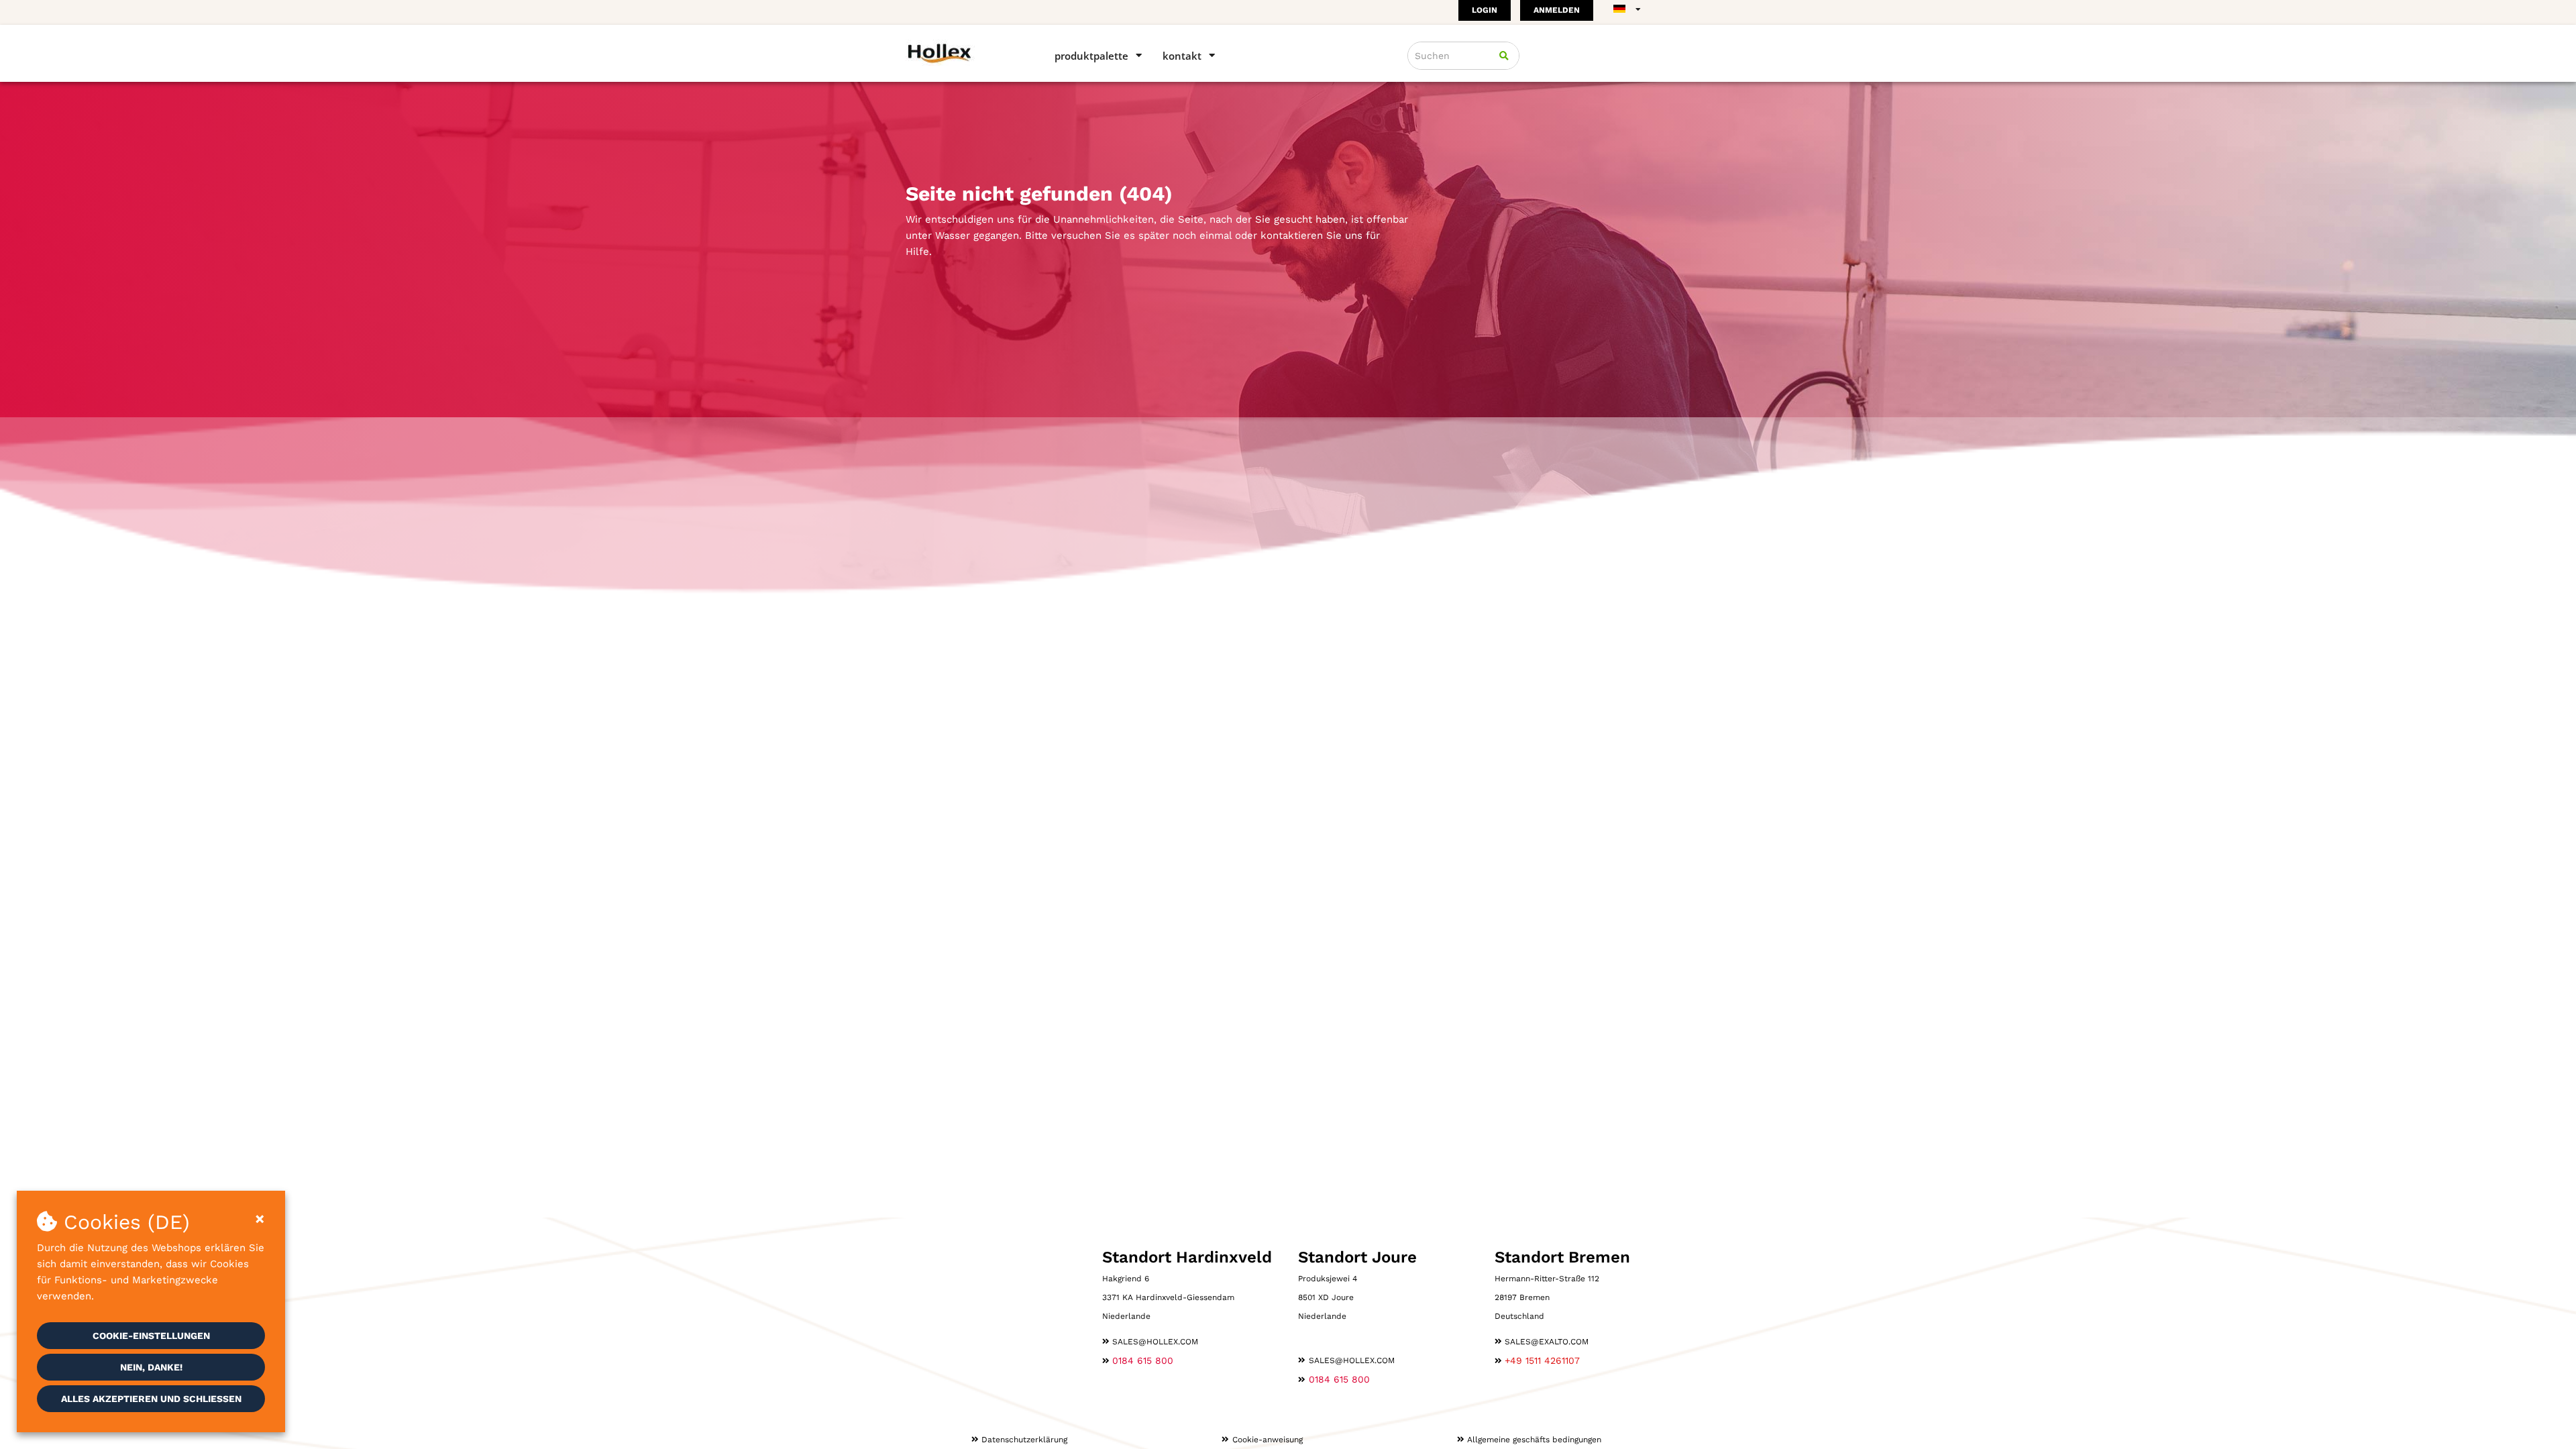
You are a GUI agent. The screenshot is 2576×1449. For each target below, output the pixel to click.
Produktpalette (1091, 56)
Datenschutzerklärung (1024, 1440)
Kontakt (1182, 56)
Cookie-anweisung (1268, 1440)
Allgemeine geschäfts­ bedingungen (1534, 1440)
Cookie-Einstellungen (151, 1336)
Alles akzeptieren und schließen (151, 1399)
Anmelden (1557, 10)
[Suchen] (1504, 56)
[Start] (961, 53)
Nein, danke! (151, 1367)
